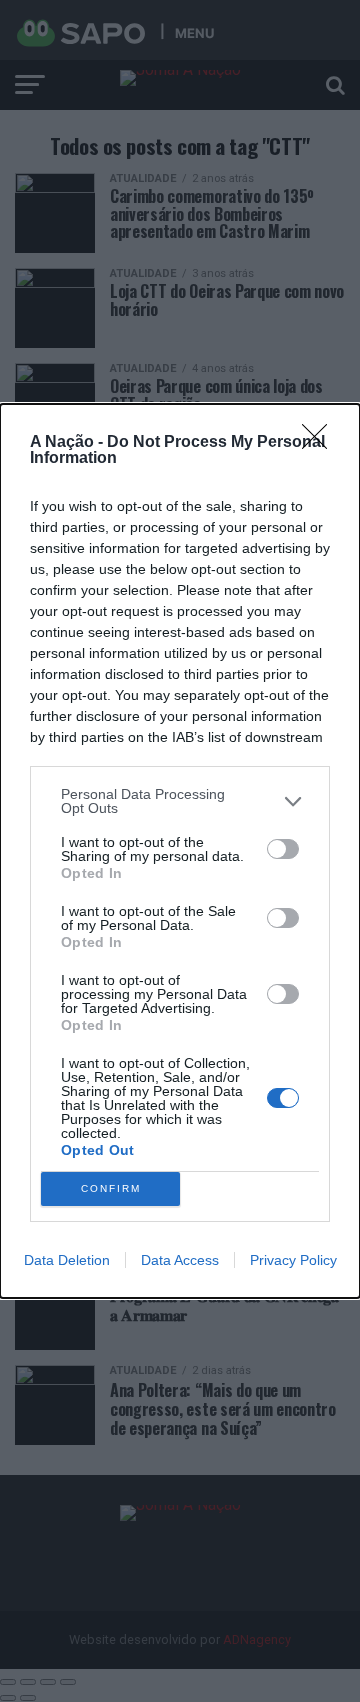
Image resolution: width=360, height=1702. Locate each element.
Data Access (180, 1260)
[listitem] (180, 801)
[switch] (283, 849)
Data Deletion (67, 1260)
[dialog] (180, 851)
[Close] (321, 443)
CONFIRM (111, 1188)
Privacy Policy (293, 1260)
